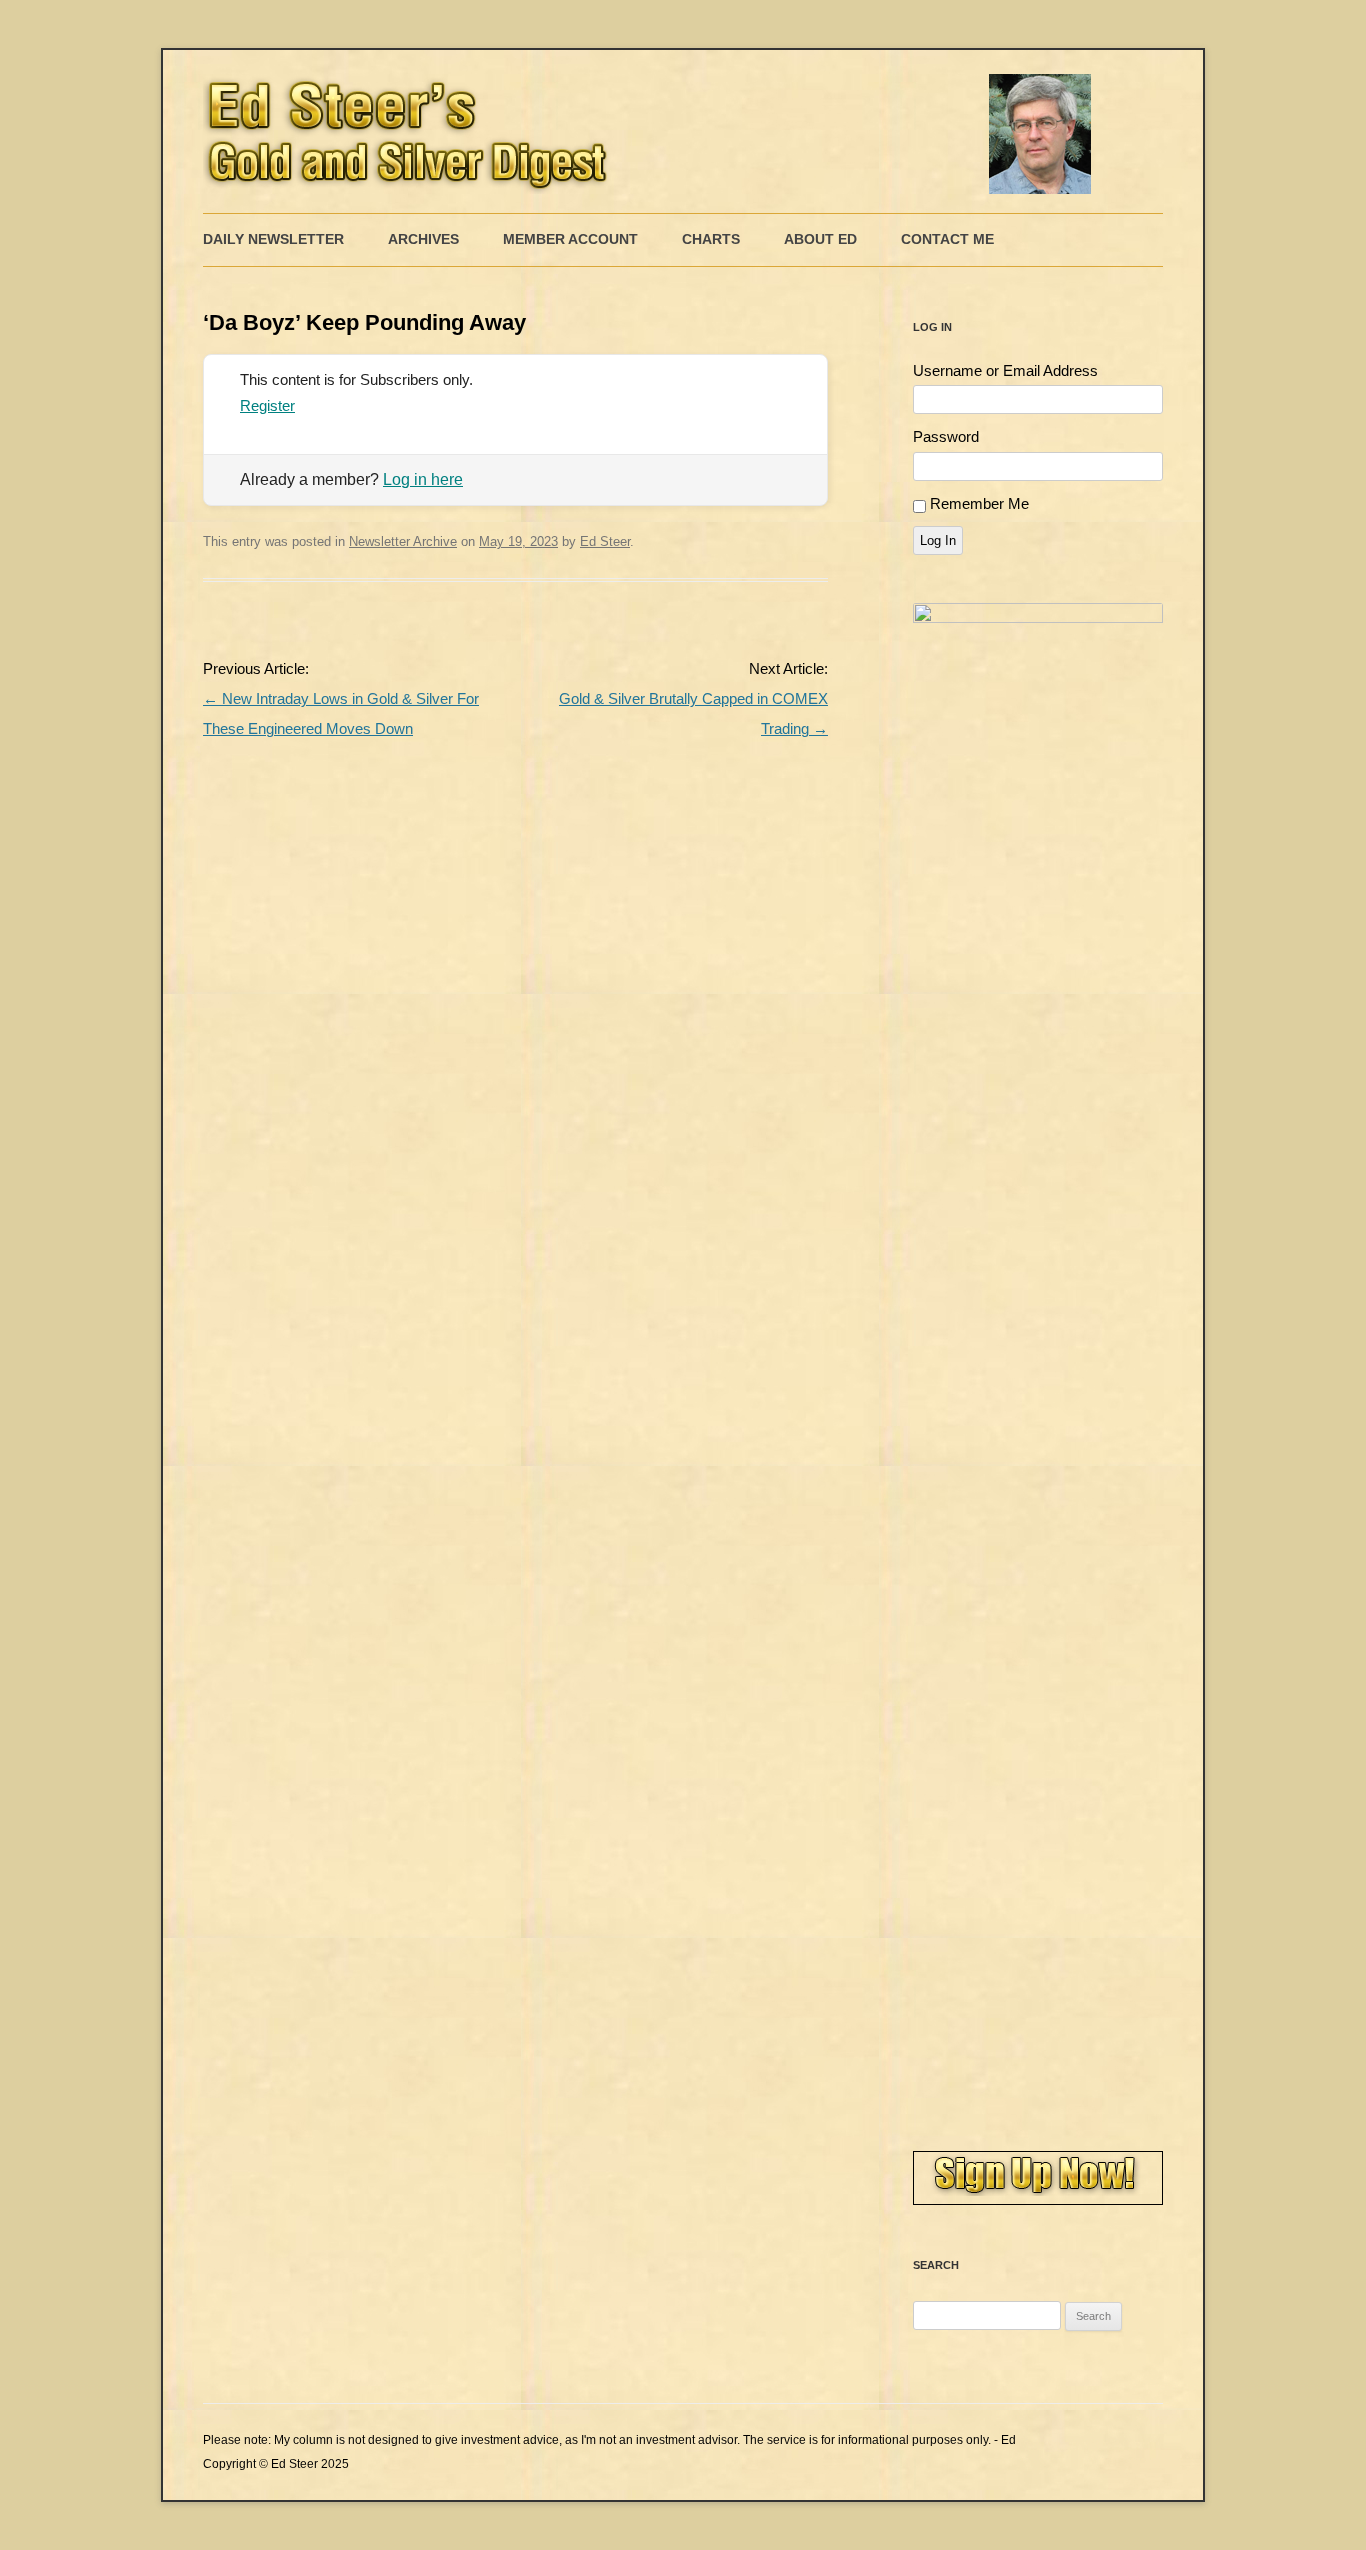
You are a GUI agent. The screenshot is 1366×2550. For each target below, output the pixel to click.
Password (946, 436)
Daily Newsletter (273, 239)
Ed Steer (605, 541)
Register (267, 405)
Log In (938, 540)
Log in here (423, 479)
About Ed (820, 239)
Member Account (570, 239)
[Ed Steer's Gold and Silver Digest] (653, 131)
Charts (711, 239)
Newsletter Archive (403, 541)
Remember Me (979, 503)
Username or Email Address (1005, 370)
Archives (423, 239)
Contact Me (947, 239)
